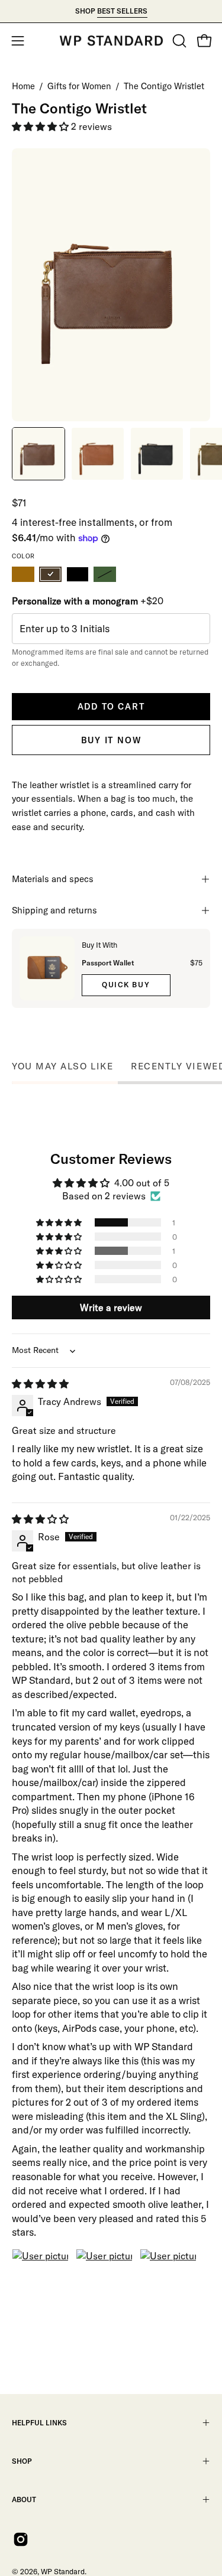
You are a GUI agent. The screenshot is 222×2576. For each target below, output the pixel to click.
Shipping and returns (54, 910)
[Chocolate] (50, 574)
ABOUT (24, 2499)
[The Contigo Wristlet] (38, 454)
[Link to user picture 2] (104, 2277)
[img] (40, 1384)
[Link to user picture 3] (168, 2277)
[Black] (78, 574)
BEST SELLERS (122, 11)
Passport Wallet (108, 963)
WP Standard (63, 2571)
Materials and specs (53, 879)
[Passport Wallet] (47, 968)
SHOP (22, 2461)
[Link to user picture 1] (40, 2277)
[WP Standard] (111, 41)
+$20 (88, 601)
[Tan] (23, 574)
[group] (111, 11)
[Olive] (105, 574)
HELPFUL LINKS (39, 2423)
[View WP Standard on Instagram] (21, 2539)
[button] (178, 41)
